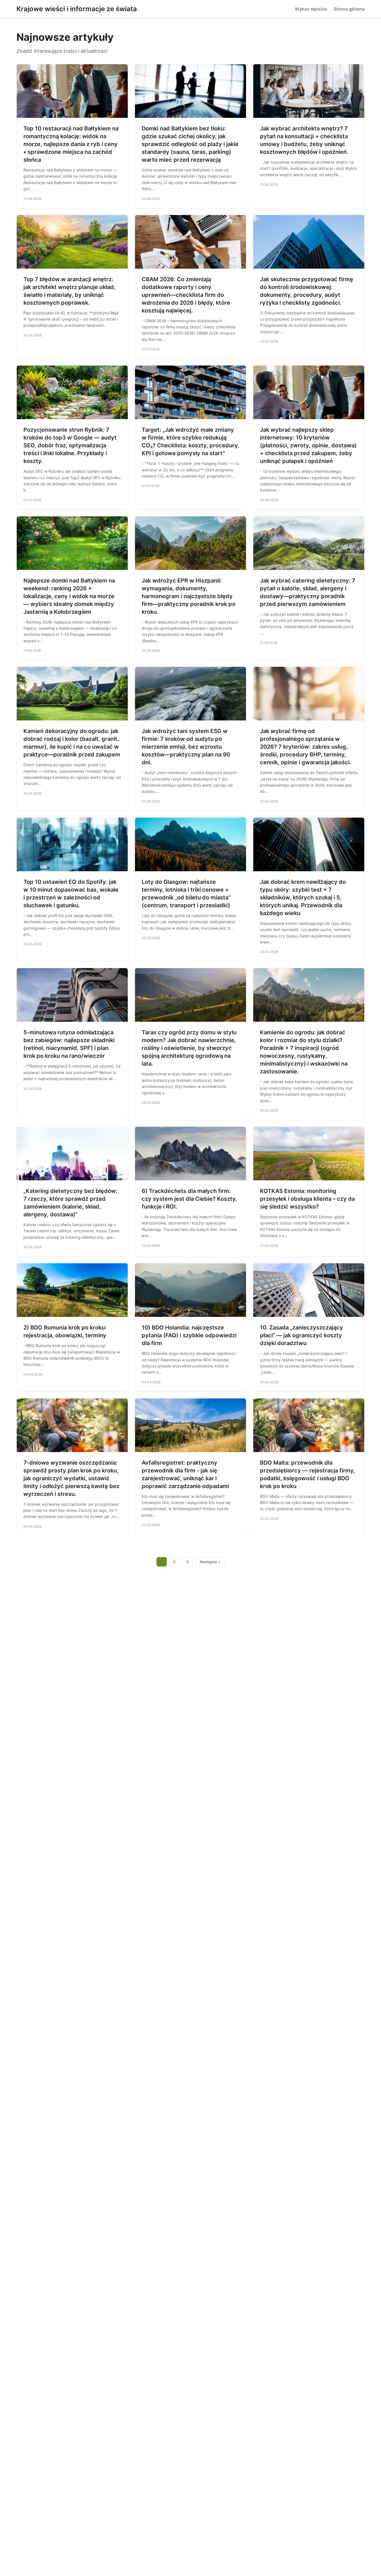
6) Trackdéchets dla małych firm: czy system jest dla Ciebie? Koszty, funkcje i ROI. (189, 1199)
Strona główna (349, 9)
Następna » (210, 1562)
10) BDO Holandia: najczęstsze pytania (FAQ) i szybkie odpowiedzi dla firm (189, 1335)
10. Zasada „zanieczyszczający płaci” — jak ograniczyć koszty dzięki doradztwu (302, 1335)
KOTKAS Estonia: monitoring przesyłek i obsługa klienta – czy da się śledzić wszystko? (307, 1199)
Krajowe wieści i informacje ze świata (77, 9)
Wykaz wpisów (311, 9)
